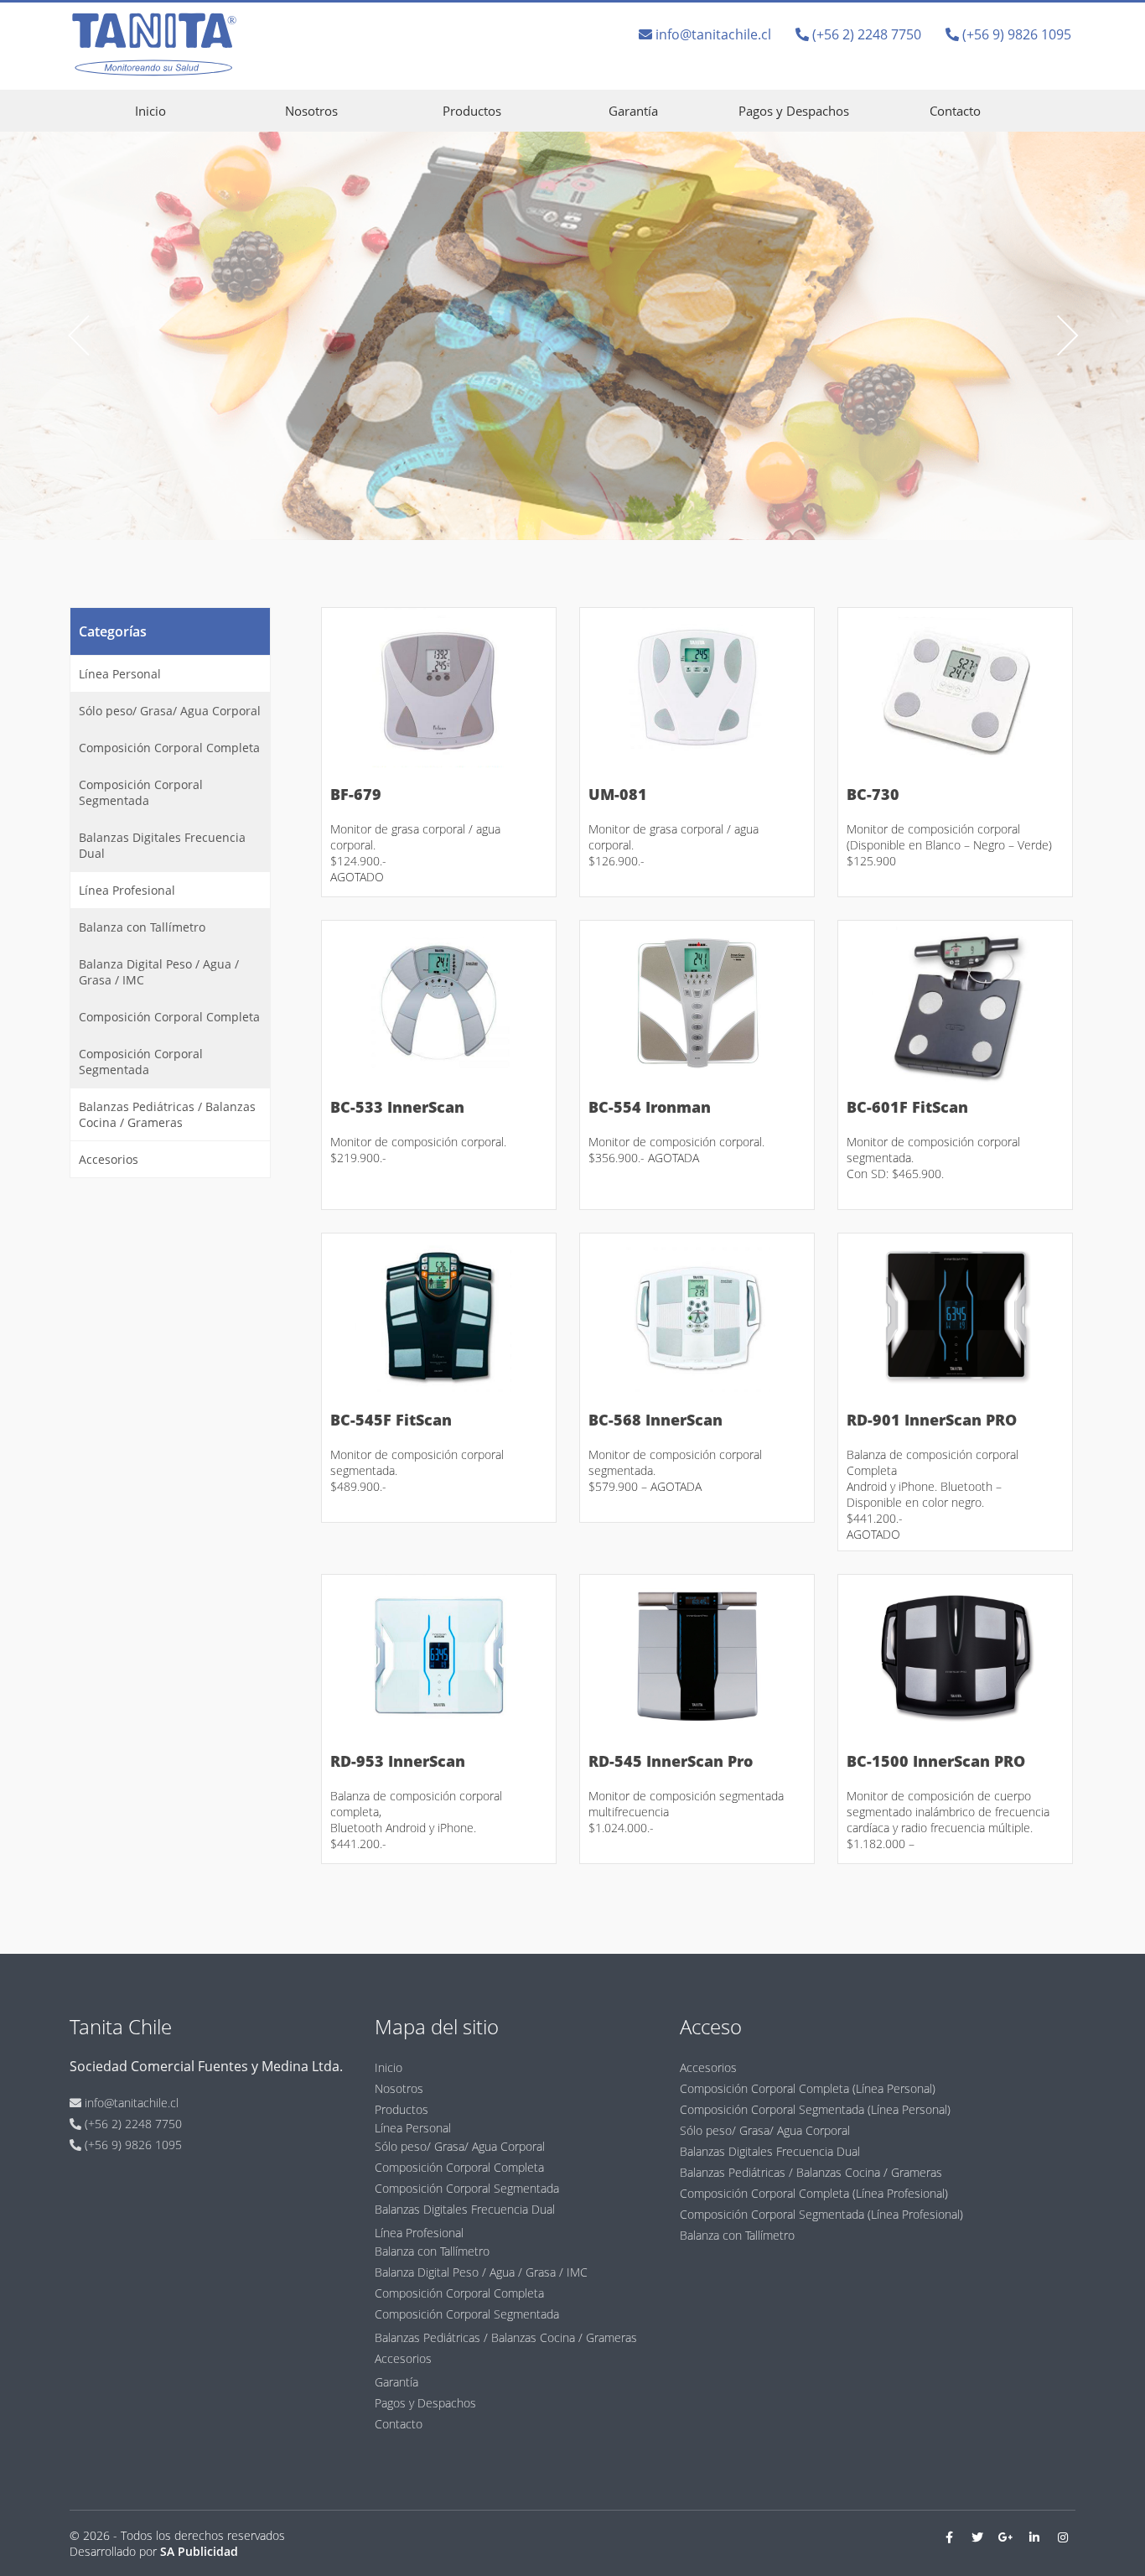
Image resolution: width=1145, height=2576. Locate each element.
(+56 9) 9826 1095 (1015, 34)
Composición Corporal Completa (169, 748)
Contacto (955, 111)
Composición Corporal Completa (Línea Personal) (808, 2088)
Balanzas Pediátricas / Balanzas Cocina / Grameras (167, 1114)
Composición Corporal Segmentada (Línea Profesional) (821, 2214)
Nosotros (311, 111)
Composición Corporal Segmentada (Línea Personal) (815, 2109)
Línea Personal (120, 674)
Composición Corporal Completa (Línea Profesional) (814, 2193)
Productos (472, 111)
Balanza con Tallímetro (142, 927)
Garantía (633, 111)
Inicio (150, 111)
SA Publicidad (199, 2551)
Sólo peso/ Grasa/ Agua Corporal (170, 711)
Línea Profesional (127, 890)
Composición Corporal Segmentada (141, 792)
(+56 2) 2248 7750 (865, 34)
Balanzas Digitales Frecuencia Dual (162, 845)
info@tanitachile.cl (712, 34)
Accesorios (109, 1159)
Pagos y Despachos (794, 111)
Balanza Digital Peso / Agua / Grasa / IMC (159, 972)
